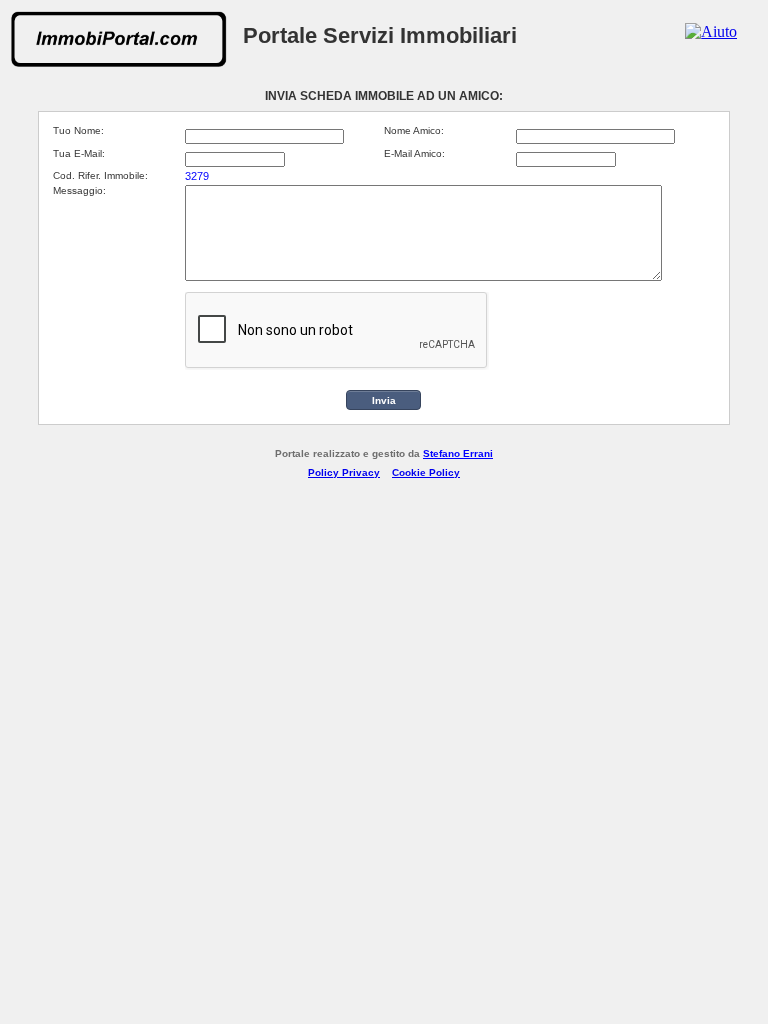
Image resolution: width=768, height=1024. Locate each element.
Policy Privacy (344, 472)
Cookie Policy (426, 472)
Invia (384, 400)
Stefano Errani (458, 453)
